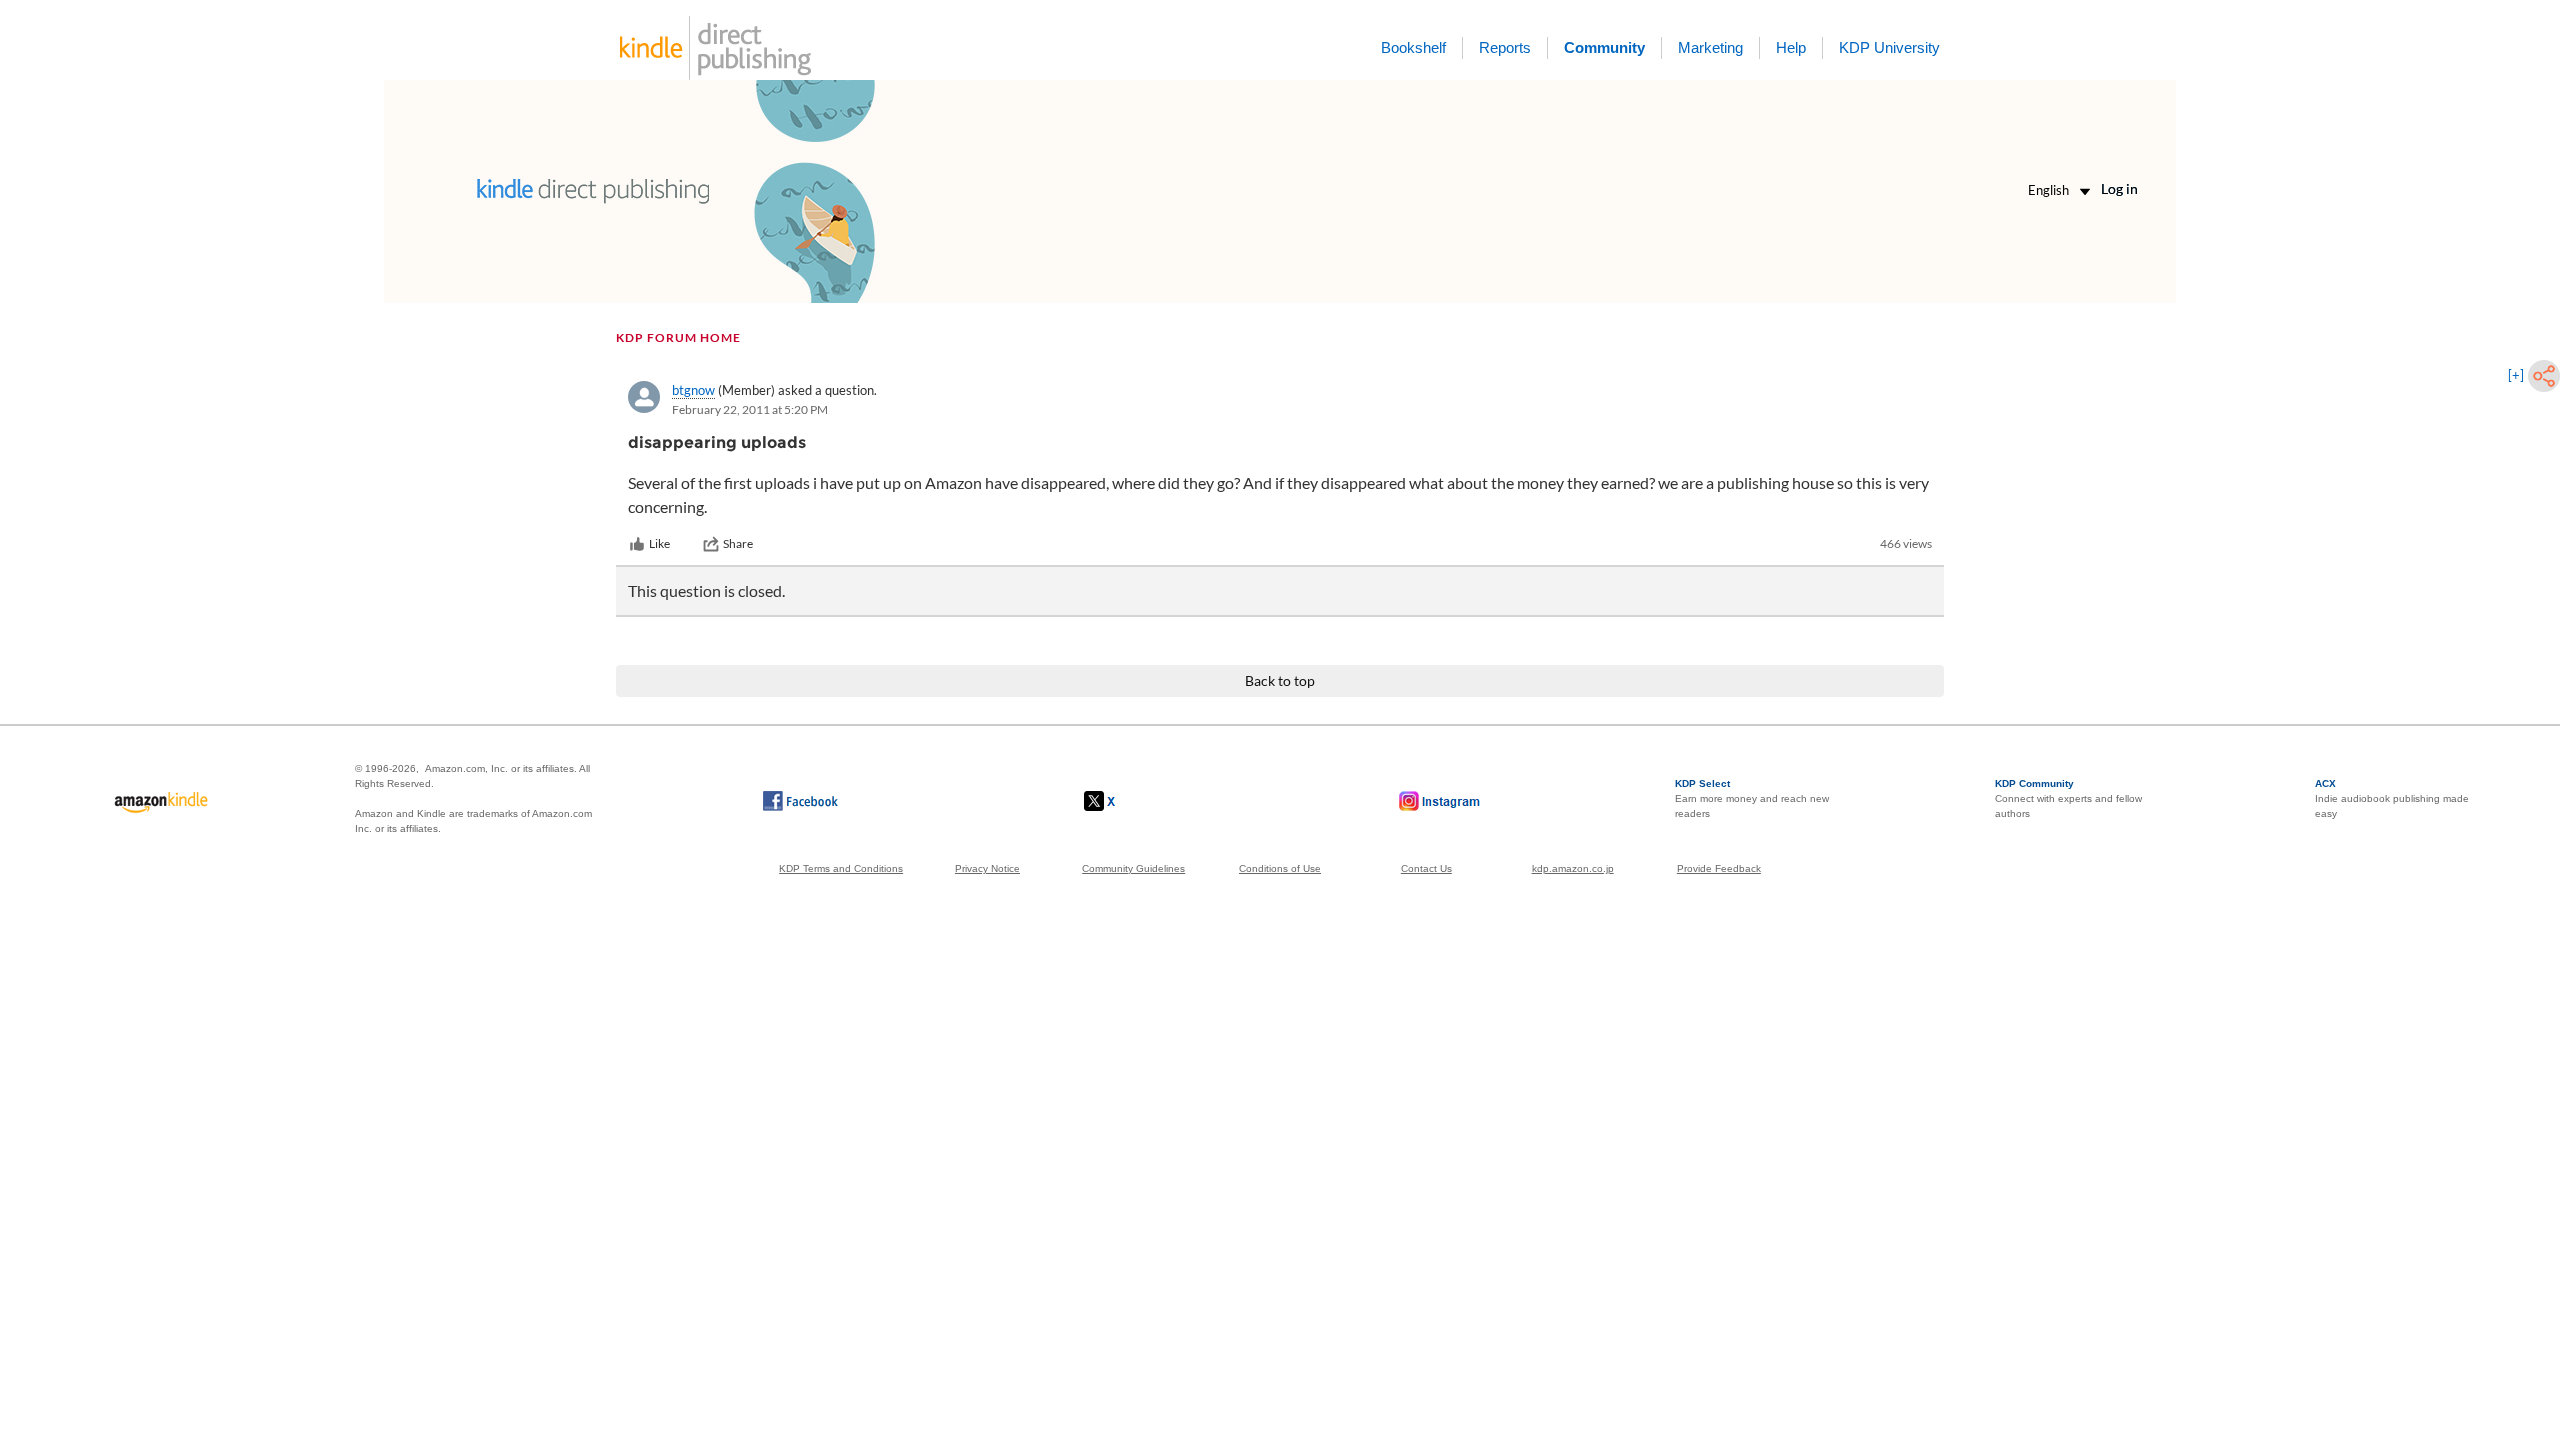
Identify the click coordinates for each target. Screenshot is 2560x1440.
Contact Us (1426, 868)
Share (738, 543)
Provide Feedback (1719, 868)
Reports (1505, 47)
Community (1604, 47)
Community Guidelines (1133, 868)
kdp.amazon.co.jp (1573, 868)
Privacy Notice (987, 868)
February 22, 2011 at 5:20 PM (750, 409)
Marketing (1710, 47)
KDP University (1889, 47)
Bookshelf (1413, 47)
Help (1791, 47)
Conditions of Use (1280, 868)
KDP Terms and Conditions (841, 868)
